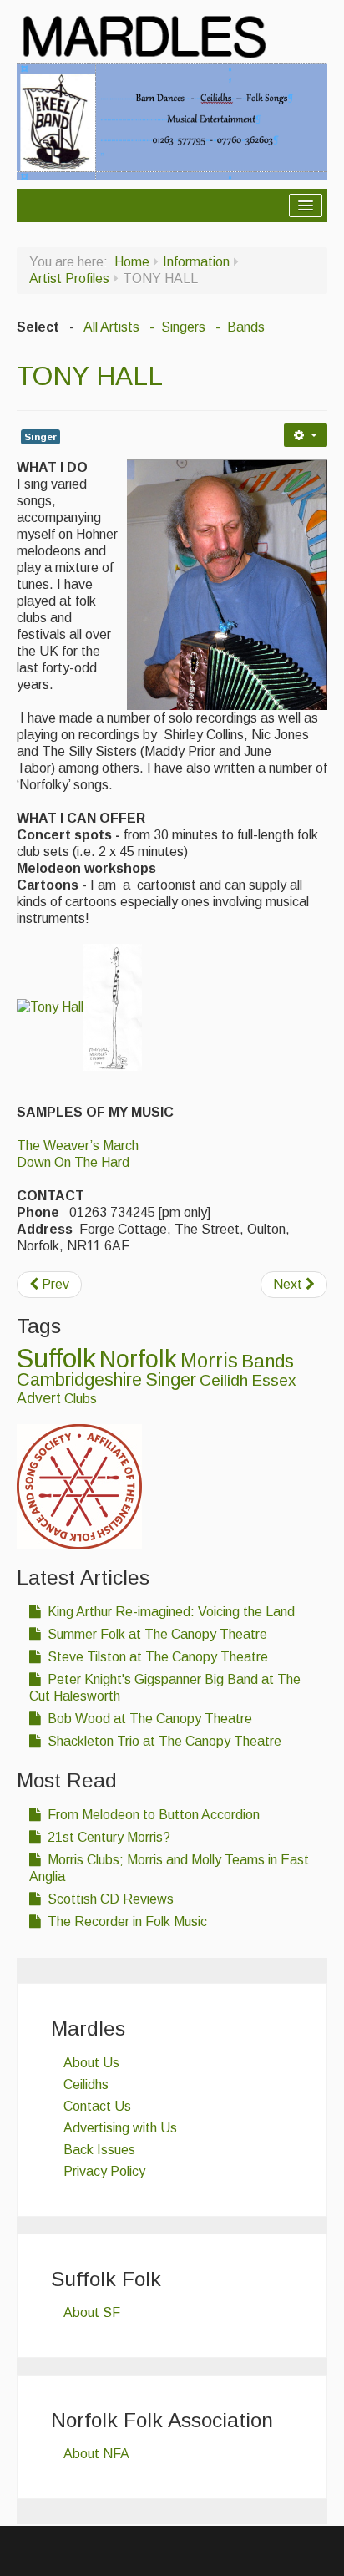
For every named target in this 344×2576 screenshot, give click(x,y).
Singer (40, 437)
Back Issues (99, 2150)
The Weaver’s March (78, 1146)
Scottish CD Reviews (109, 1899)
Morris (209, 1361)
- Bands (238, 327)
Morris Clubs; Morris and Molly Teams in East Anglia (169, 1868)
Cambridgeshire (79, 1379)
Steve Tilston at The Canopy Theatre (156, 1657)
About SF (92, 2312)
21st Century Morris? (107, 1837)
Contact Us (97, 2106)
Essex (273, 1380)
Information (196, 262)
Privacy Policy (104, 2171)
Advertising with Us (120, 2128)
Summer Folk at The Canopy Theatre (156, 1634)
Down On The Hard (73, 1162)
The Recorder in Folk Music (126, 1922)
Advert (39, 1398)
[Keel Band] (172, 121)
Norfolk (138, 1359)
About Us (91, 2063)
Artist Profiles (69, 279)
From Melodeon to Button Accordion (152, 1815)
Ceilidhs (86, 2084)
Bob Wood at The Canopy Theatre (148, 1719)
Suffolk (56, 1358)
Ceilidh (224, 1380)
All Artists (111, 327)
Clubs (81, 1399)
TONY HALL (90, 376)
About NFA (96, 2454)
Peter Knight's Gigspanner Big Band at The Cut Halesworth (165, 1688)
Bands (268, 1361)
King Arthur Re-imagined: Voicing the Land (169, 1612)
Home (132, 262)
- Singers (176, 327)
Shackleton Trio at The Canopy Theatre (163, 1741)
